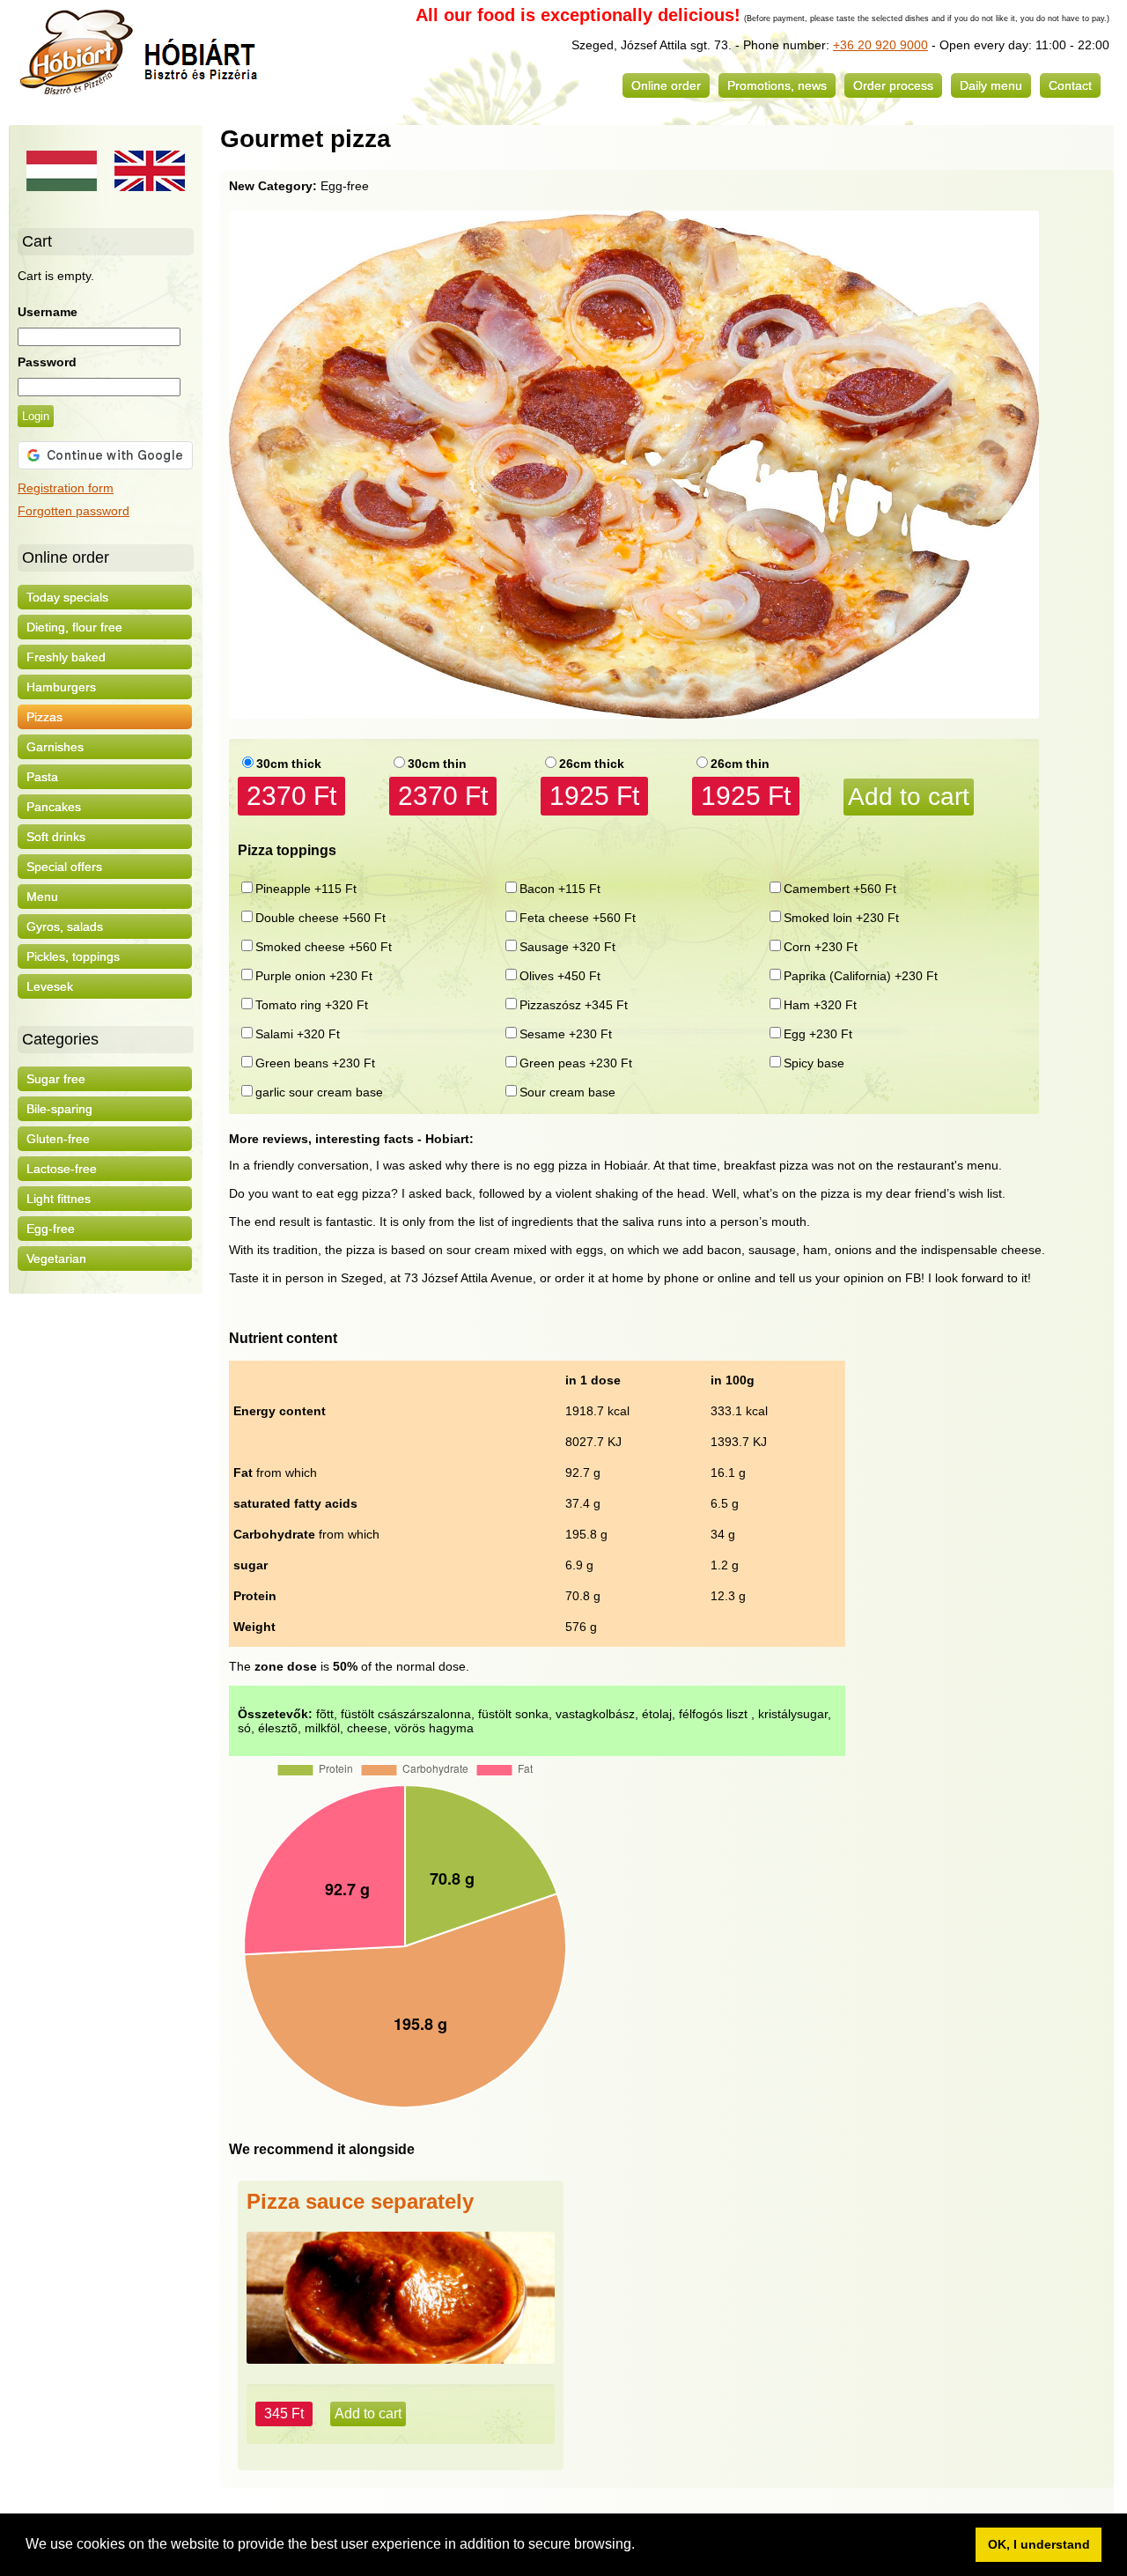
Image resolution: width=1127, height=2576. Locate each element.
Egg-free (51, 1229)
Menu (42, 897)
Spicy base (814, 1063)
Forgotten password (74, 511)
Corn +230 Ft (821, 947)
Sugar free (56, 1079)
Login (36, 416)
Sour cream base (567, 1092)
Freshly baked (66, 657)
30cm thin (437, 764)
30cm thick (289, 764)
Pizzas (44, 717)
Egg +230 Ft (818, 1034)
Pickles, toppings (73, 956)
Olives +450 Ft (560, 976)
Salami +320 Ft (298, 1034)
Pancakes (54, 807)
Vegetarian (56, 1258)
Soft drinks (56, 837)
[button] (641, 2546)
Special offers (64, 867)
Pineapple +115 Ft (306, 889)
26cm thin (740, 764)
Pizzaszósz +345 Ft (574, 1005)
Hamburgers (61, 687)
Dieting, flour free (74, 627)
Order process (893, 85)
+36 (843, 45)
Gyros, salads (65, 926)
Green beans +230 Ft (315, 1063)
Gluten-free (58, 1139)
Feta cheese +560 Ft (578, 918)
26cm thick (592, 764)
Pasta (42, 777)
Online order (666, 85)
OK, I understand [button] (1039, 2544)
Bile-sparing (59, 1109)
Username (48, 312)
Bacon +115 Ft (560, 889)
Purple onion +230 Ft (314, 976)
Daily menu (991, 85)
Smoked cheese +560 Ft (324, 947)
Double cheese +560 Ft (320, 918)
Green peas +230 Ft (576, 1063)
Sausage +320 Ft (567, 947)
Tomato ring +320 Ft (312, 1005)
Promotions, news (777, 85)
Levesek (50, 986)
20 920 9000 (891, 45)
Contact (1070, 85)
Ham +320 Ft (820, 1005)
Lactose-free (62, 1169)
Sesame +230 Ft (566, 1034)
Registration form (66, 488)
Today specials (67, 597)
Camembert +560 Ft (840, 889)
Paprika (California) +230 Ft (861, 976)
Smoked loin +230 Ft (841, 918)
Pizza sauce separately (360, 2201)
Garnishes (55, 747)
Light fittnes (59, 1199)
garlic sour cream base (319, 1092)
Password (47, 362)
